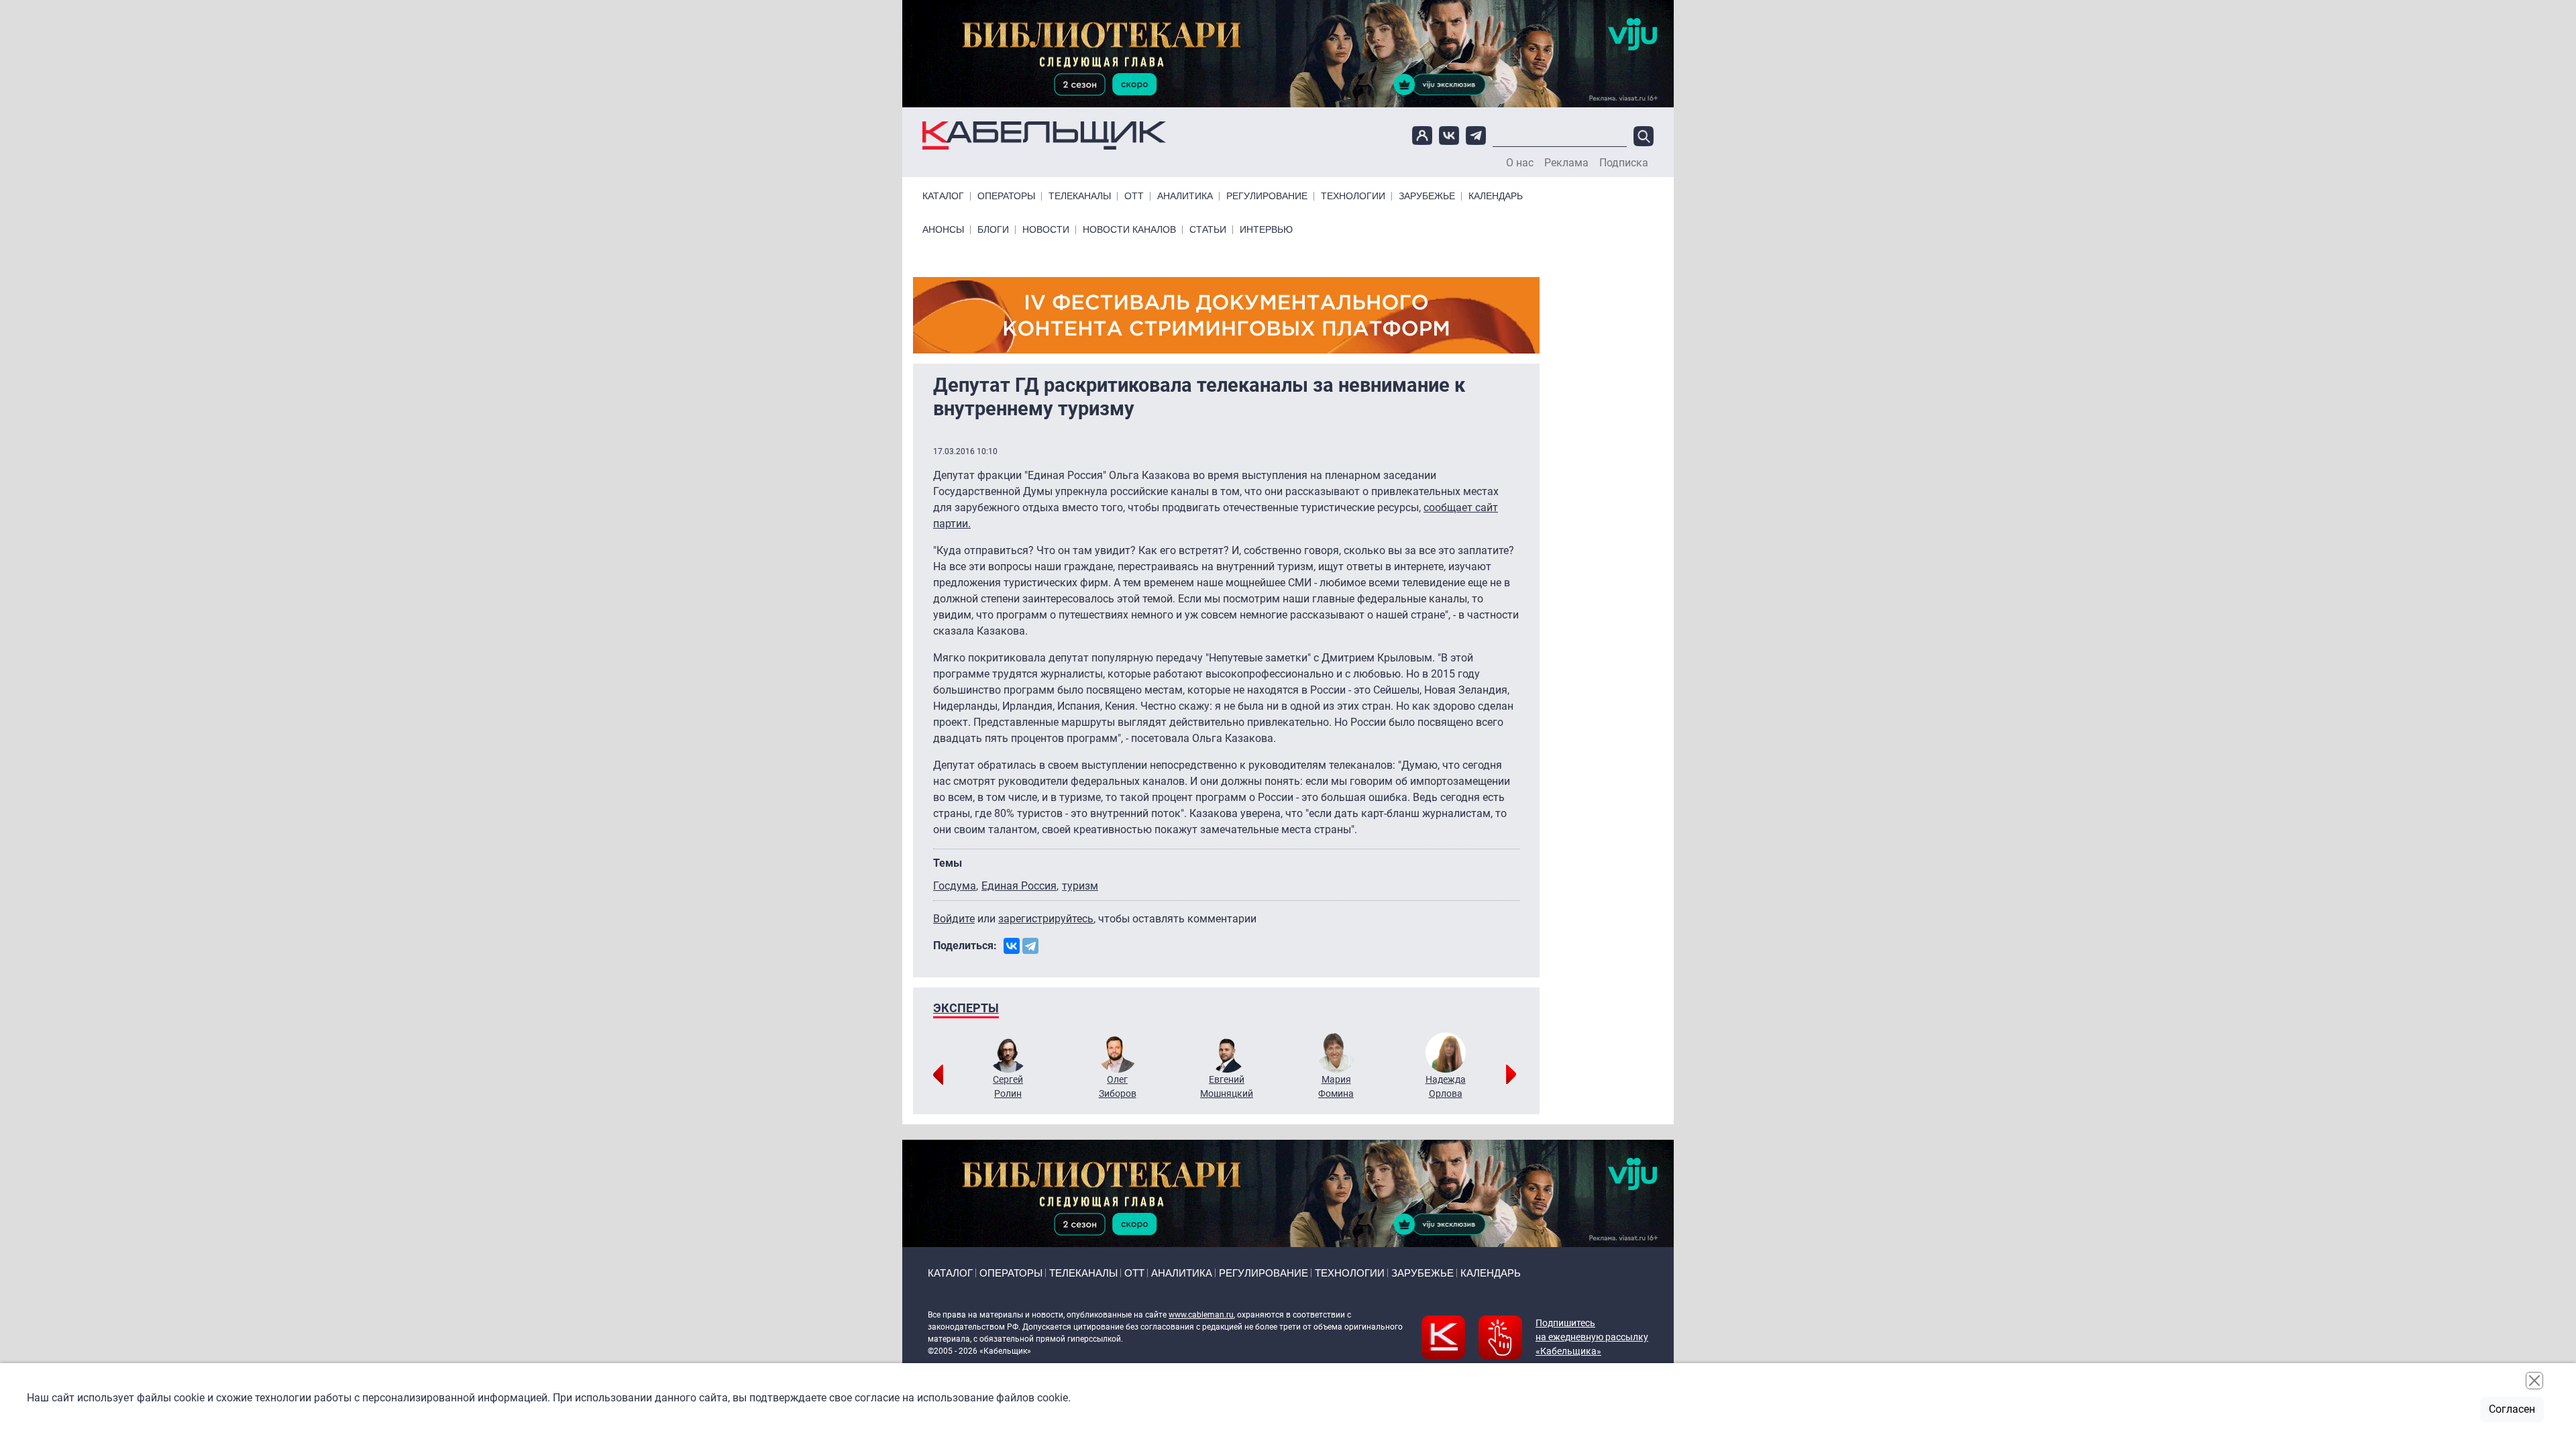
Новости (1046, 230)
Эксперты (966, 1008)
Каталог (943, 196)
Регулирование (1267, 196)
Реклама (1566, 163)
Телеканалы (1080, 196)
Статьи (1208, 230)
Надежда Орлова (1446, 1086)
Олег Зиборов (1118, 1086)
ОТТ (1134, 196)
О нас (1520, 163)
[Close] (2534, 1381)
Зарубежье (1427, 196)
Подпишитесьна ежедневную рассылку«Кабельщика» (1592, 1337)
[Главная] (1044, 136)
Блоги (993, 230)
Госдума (955, 886)
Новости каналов (1129, 230)
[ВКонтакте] (1012, 946)
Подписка (1624, 163)
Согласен (2512, 1409)
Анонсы (943, 230)
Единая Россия (1019, 886)
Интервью (1266, 230)
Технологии (1353, 196)
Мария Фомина (1336, 1086)
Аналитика (1185, 196)
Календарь (1496, 196)
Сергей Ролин (1008, 1086)
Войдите (954, 919)
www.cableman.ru (1201, 1315)
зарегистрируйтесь (1046, 919)
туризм (1080, 886)
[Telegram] (1030, 946)
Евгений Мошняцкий (1227, 1086)
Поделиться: (965, 946)
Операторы (1006, 196)
